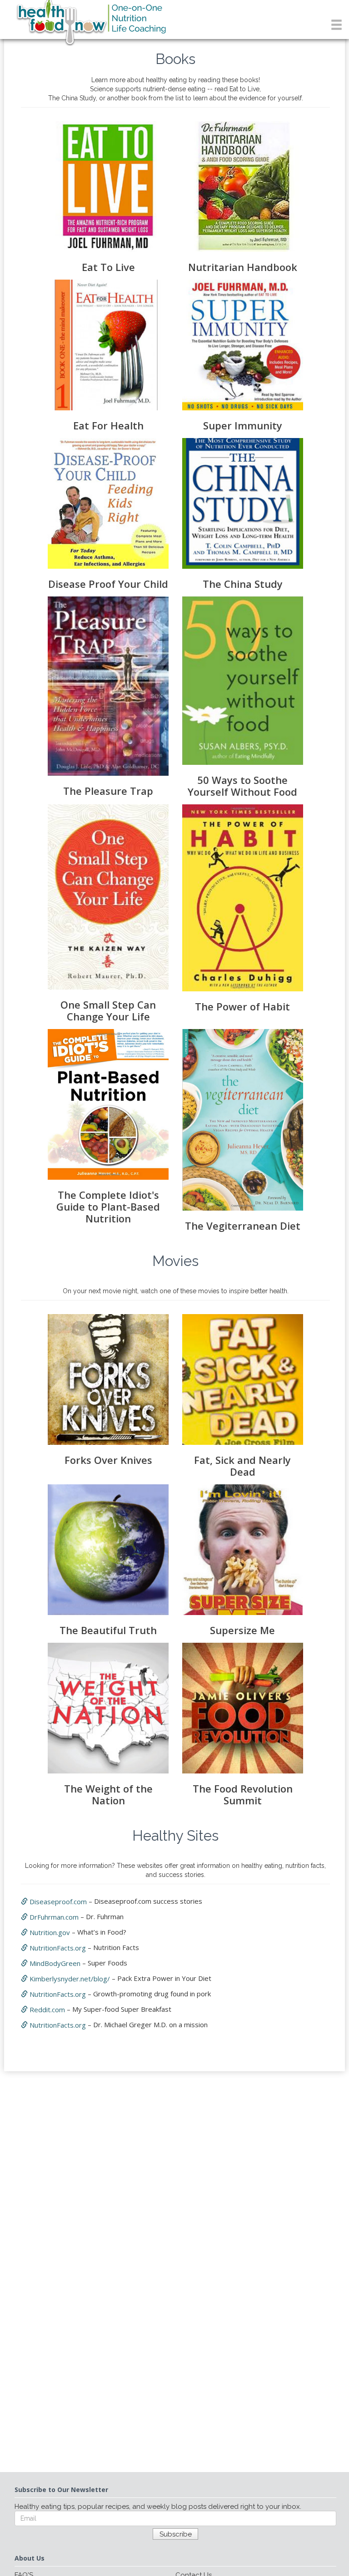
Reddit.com (46, 2010)
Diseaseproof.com (57, 1901)
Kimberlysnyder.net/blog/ (69, 1979)
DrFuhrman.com (53, 1917)
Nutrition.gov (49, 1932)
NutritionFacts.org (57, 1948)
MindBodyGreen (54, 1963)
